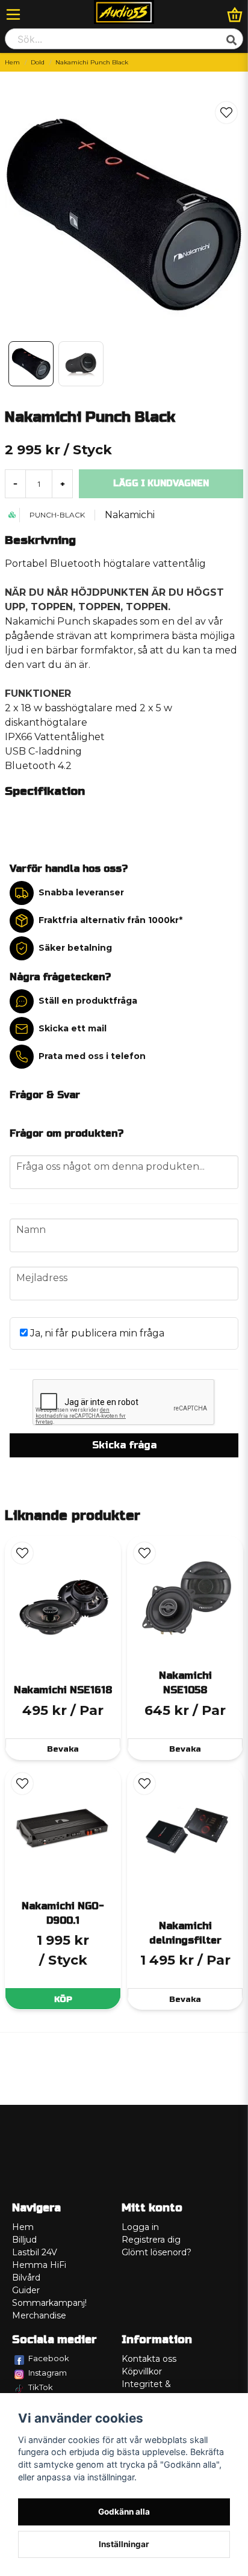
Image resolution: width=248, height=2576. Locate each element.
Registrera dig (151, 2240)
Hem (12, 62)
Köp (63, 1999)
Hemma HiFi (39, 2265)
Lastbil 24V (35, 2252)
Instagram (48, 2373)
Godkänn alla (124, 2512)
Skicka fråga (124, 1445)
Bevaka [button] (63, 1749)
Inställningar (124, 2544)
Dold (38, 62)
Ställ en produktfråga (88, 1001)
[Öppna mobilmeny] (13, 14)
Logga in (140, 2227)
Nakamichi (130, 515)
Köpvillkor (142, 2371)
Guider (26, 2290)
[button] (226, 113)
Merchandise (39, 2315)
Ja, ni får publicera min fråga (96, 1333)
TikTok (41, 2387)
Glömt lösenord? (157, 2252)
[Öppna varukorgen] (235, 14)
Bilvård (26, 2278)
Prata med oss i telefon (92, 1056)
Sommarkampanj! (49, 2303)
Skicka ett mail (73, 1028)
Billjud (24, 2240)
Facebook (49, 2358)
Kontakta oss (149, 2359)
